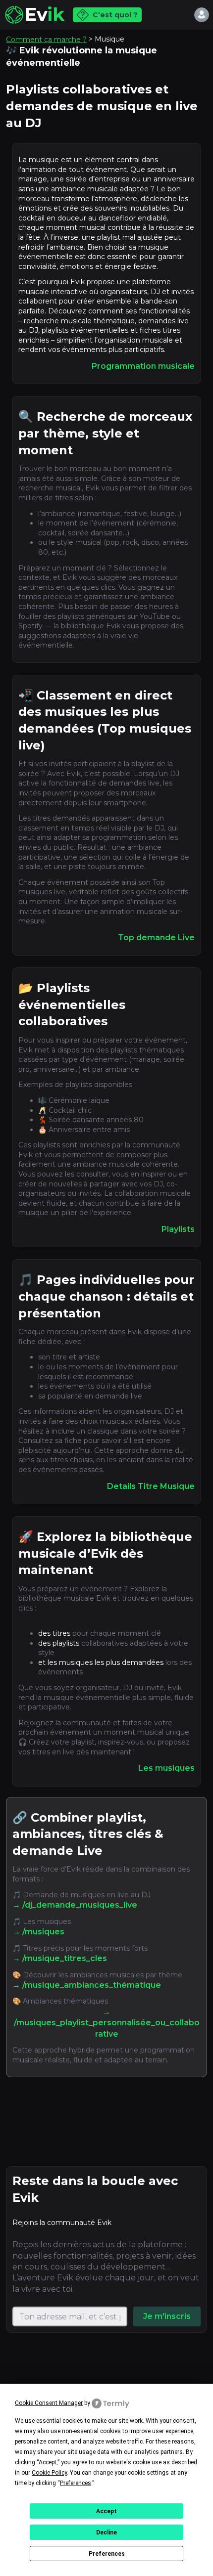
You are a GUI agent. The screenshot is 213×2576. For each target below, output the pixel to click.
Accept (106, 2511)
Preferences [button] (76, 2483)
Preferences (107, 2554)
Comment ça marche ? (46, 40)
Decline (106, 2532)
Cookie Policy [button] (49, 2473)
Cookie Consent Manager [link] (49, 2403)
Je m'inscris (167, 2316)
